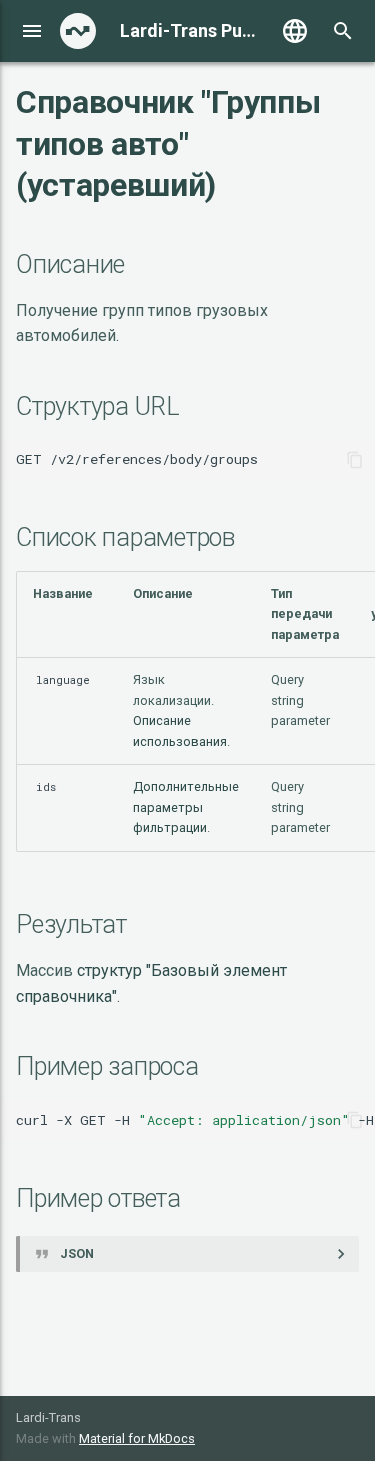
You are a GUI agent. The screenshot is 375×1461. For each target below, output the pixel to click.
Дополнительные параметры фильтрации (186, 807)
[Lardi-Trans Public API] (78, 31)
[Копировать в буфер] (355, 460)
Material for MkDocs (137, 1438)
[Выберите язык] (295, 31)
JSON (77, 1253)
